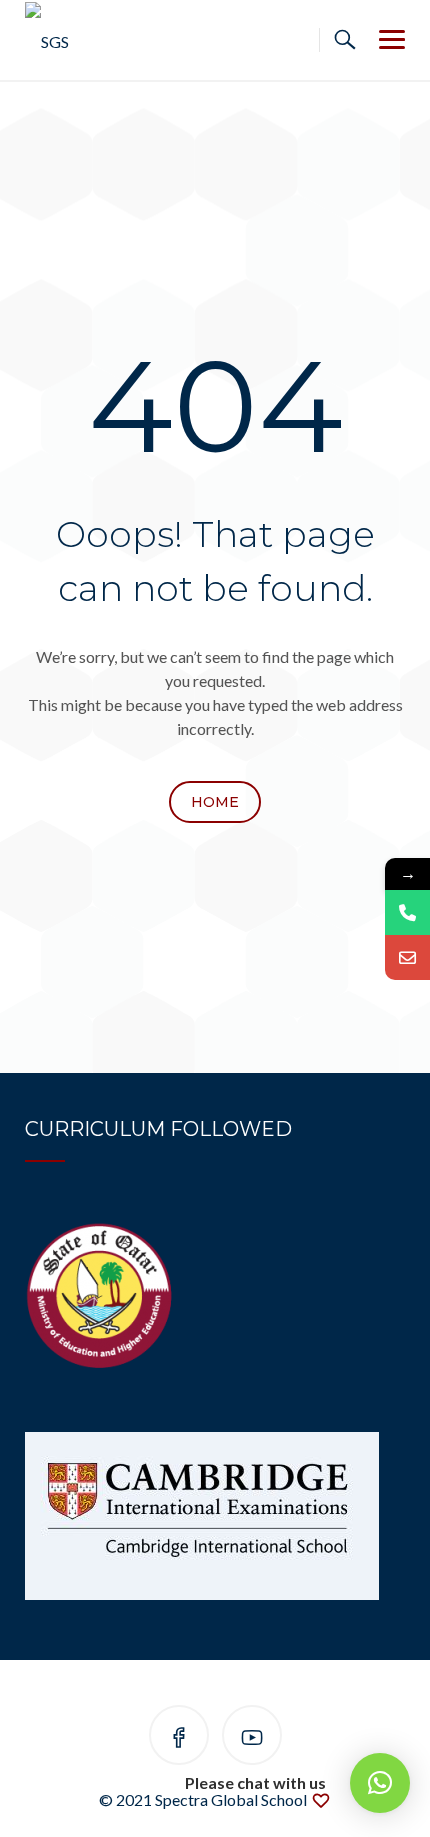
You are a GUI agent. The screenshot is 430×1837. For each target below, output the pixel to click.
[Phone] (407, 912)
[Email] (407, 957)
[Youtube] (252, 1738)
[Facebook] (179, 1738)
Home (215, 802)
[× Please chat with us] (380, 1783)
